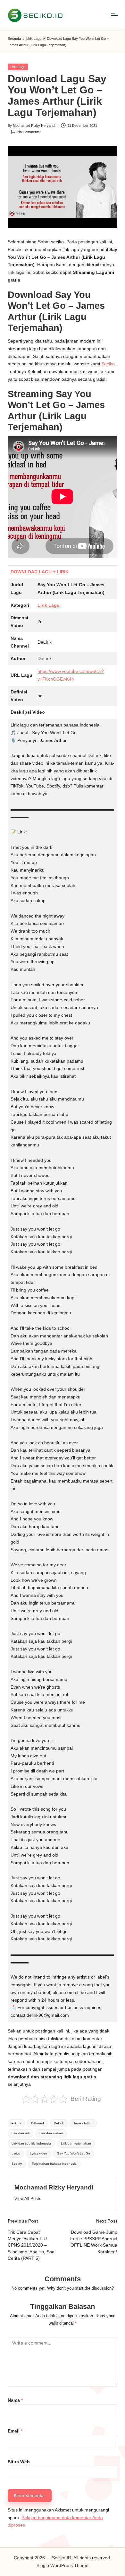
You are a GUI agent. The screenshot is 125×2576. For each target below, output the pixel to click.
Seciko (108, 364)
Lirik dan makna (51, 2133)
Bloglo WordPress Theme (63, 2566)
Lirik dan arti (21, 2133)
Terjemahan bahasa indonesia (54, 2164)
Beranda (14, 39)
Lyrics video (38, 2153)
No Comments (29, 132)
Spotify (17, 2164)
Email (15, 2431)
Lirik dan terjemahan (76, 2143)
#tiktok (16, 2123)
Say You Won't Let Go (74, 2153)
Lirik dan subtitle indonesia (31, 2143)
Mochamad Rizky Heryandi (54, 2187)
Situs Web (19, 2462)
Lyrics (16, 2153)
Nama (15, 2400)
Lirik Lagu (34, 39)
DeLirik (59, 2123)
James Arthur (83, 2123)
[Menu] (114, 15)
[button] (28, 2199)
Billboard (37, 2123)
